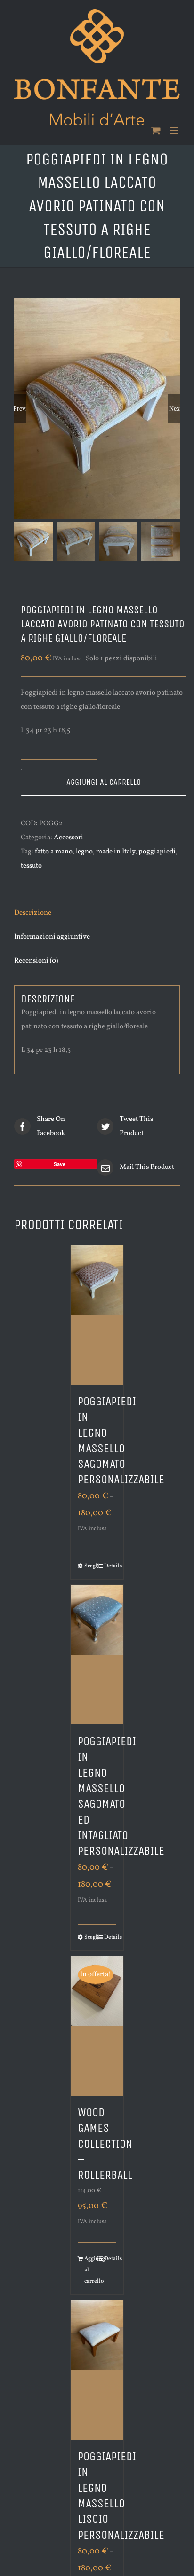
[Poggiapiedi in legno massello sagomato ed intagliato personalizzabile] (97, 1655)
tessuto (31, 866)
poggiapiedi (157, 852)
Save (60, 1164)
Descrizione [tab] (33, 913)
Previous (20, 408)
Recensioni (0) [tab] (36, 961)
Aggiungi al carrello (104, 782)
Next (174, 408)
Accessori (69, 838)
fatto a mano (54, 852)
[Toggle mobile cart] (156, 130)
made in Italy (116, 852)
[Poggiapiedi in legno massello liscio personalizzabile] (97, 2370)
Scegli (90, 1566)
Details (110, 1566)
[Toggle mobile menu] (175, 130)
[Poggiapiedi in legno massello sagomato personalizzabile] (97, 1315)
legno (84, 852)
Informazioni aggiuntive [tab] (52, 937)
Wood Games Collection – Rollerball (105, 2144)
